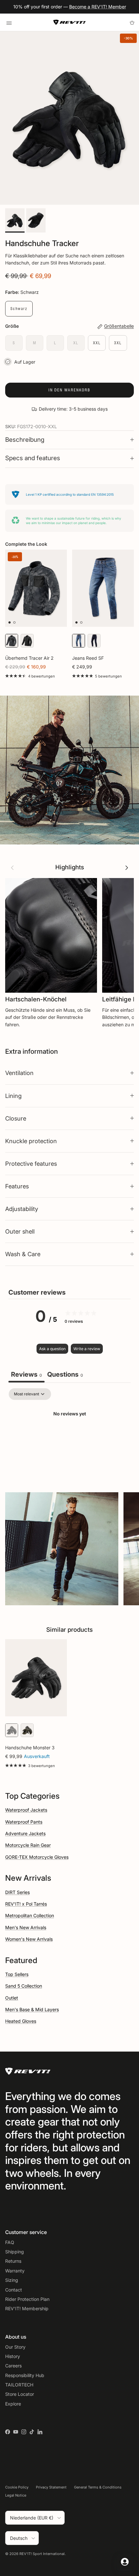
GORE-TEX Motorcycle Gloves (37, 1857)
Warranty (15, 2271)
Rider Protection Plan (27, 2299)
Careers (13, 2366)
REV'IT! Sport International (42, 2554)
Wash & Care (23, 1254)
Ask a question (52, 1349)
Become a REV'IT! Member (98, 7)
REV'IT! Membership (27, 2308)
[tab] (65, 1375)
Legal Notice (16, 2495)
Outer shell (20, 1231)
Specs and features (33, 458)
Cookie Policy (17, 2487)
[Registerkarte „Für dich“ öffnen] (125, 2562)
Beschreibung (25, 440)
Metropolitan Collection (30, 1915)
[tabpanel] (69, 1436)
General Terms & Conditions (98, 2487)
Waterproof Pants (24, 1822)
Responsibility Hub (25, 2375)
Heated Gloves (21, 2021)
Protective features (31, 1164)
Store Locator (20, 2394)
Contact (14, 2290)
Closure (16, 1118)
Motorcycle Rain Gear (28, 1845)
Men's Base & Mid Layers (32, 2009)
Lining (13, 1096)
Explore (13, 2404)
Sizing (12, 2280)
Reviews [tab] (27, 1374)
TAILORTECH (19, 2385)
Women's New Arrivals (29, 1939)
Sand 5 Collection (24, 1986)
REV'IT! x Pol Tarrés (26, 1904)
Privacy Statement (51, 2487)
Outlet (12, 1998)
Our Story (15, 2347)
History (13, 2356)
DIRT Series (17, 1892)
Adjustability (22, 1209)
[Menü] (9, 22)
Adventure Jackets (25, 1833)
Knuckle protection (31, 1141)
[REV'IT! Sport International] (69, 22)
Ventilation (19, 1073)
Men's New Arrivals (26, 1927)
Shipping (15, 2252)
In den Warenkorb (69, 390)
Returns (13, 2261)
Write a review (87, 1349)
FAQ (10, 2242)
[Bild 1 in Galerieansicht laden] (69, 118)
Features (17, 1186)
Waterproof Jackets (26, 1810)
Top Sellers (17, 1974)
